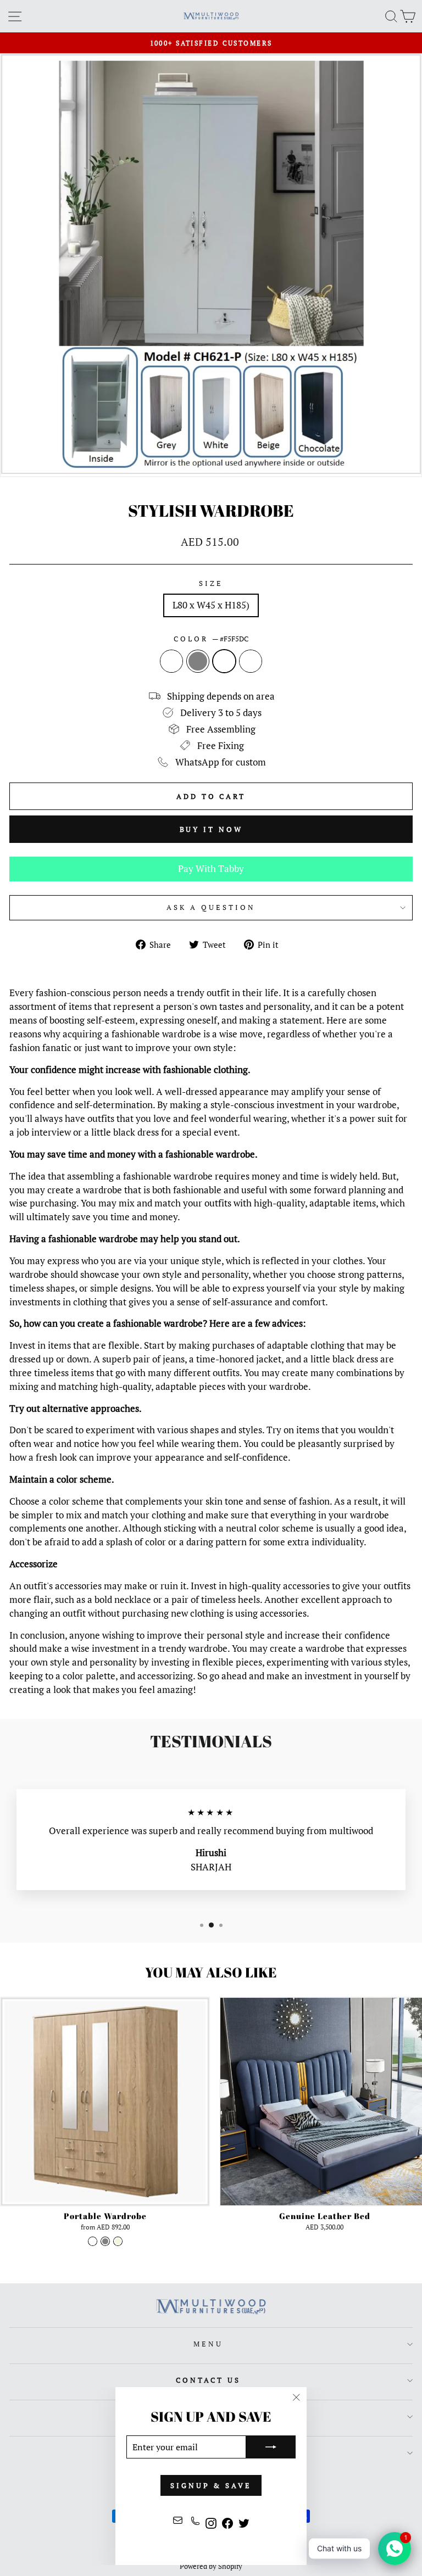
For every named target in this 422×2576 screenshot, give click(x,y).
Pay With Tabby (211, 869)
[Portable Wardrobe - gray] (105, 2241)
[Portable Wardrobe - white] (93, 2241)
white (171, 661)
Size (211, 583)
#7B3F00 (251, 661)
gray (198, 661)
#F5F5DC (224, 661)
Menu (208, 2344)
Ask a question (211, 907)
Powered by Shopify (211, 2566)
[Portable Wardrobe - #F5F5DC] (118, 2241)
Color (211, 639)
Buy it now (211, 829)
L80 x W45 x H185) (211, 605)
